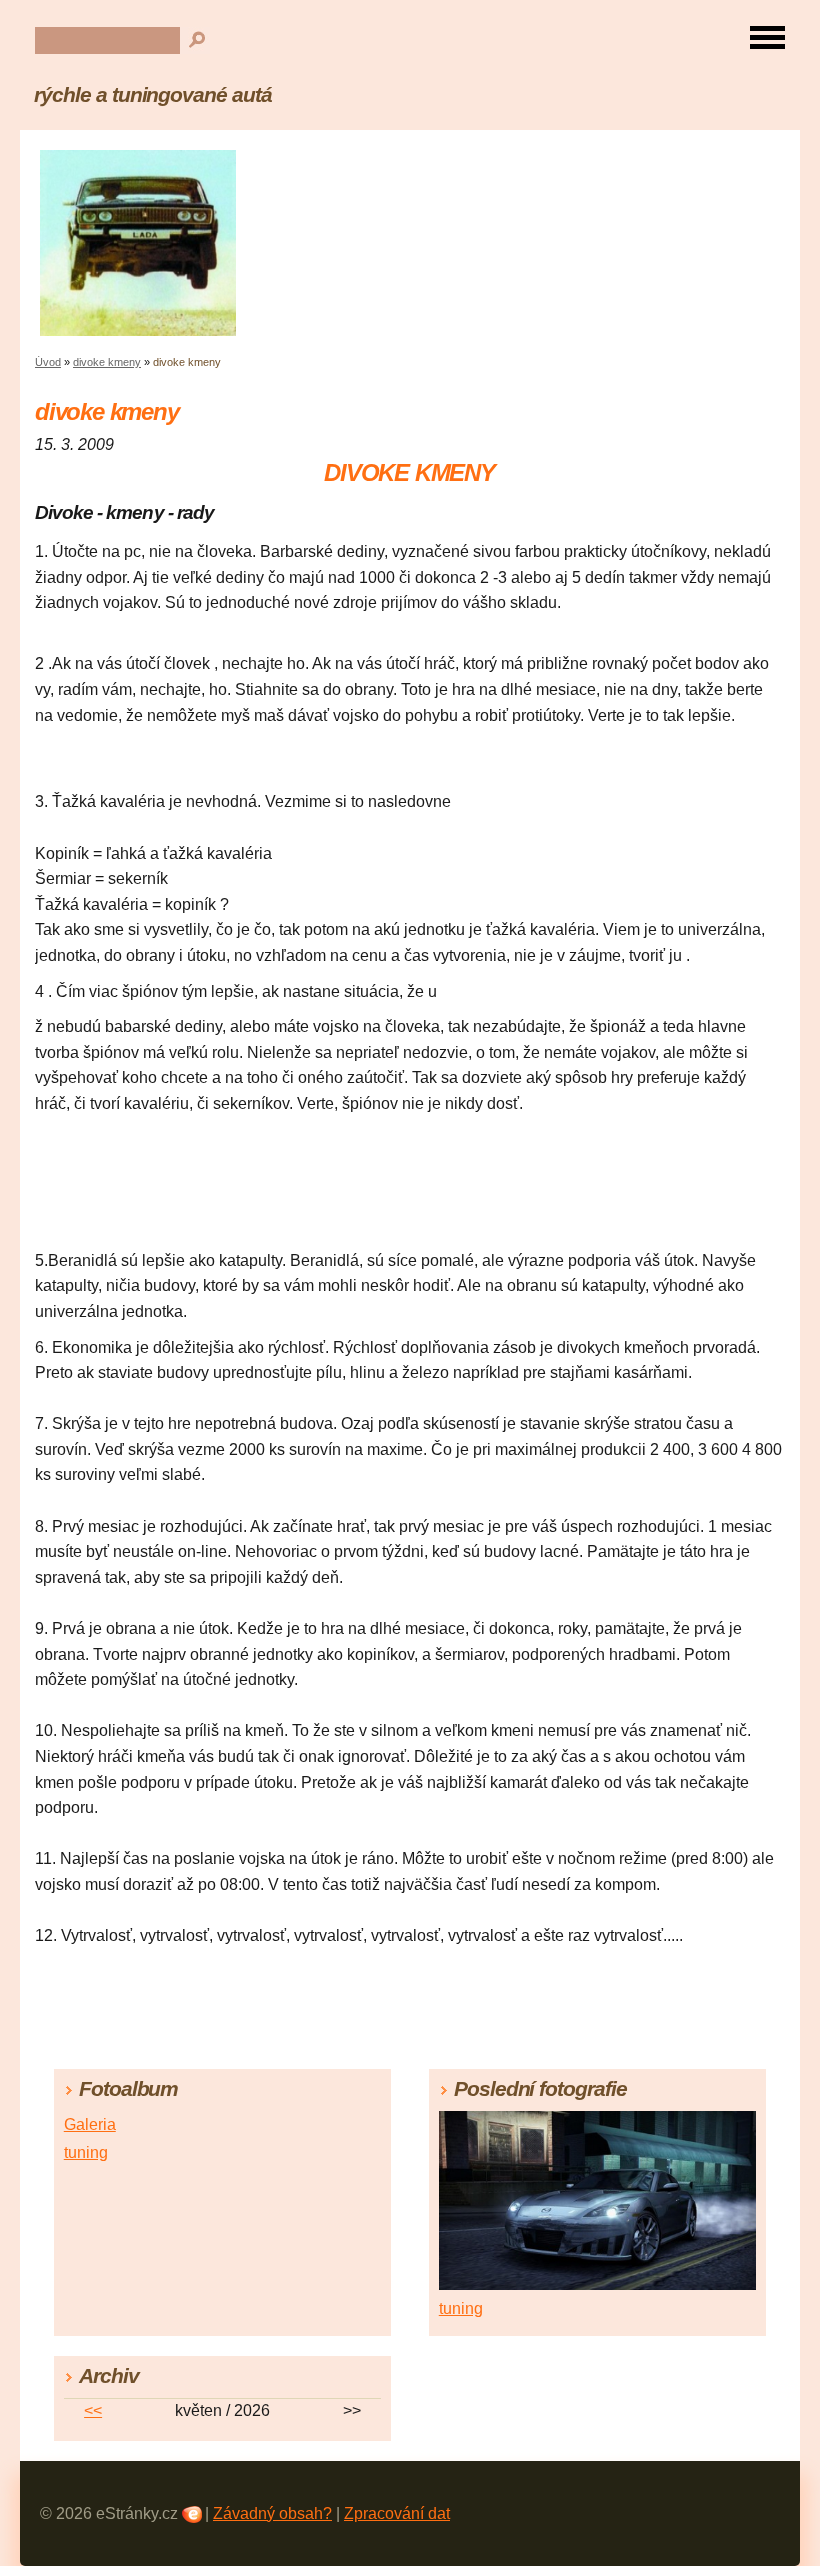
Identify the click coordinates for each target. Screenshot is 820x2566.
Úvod (48, 362)
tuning (86, 2152)
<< (93, 2410)
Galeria (90, 2124)
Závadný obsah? (272, 2513)
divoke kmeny (107, 362)
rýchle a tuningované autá (153, 94)
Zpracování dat (397, 2513)
